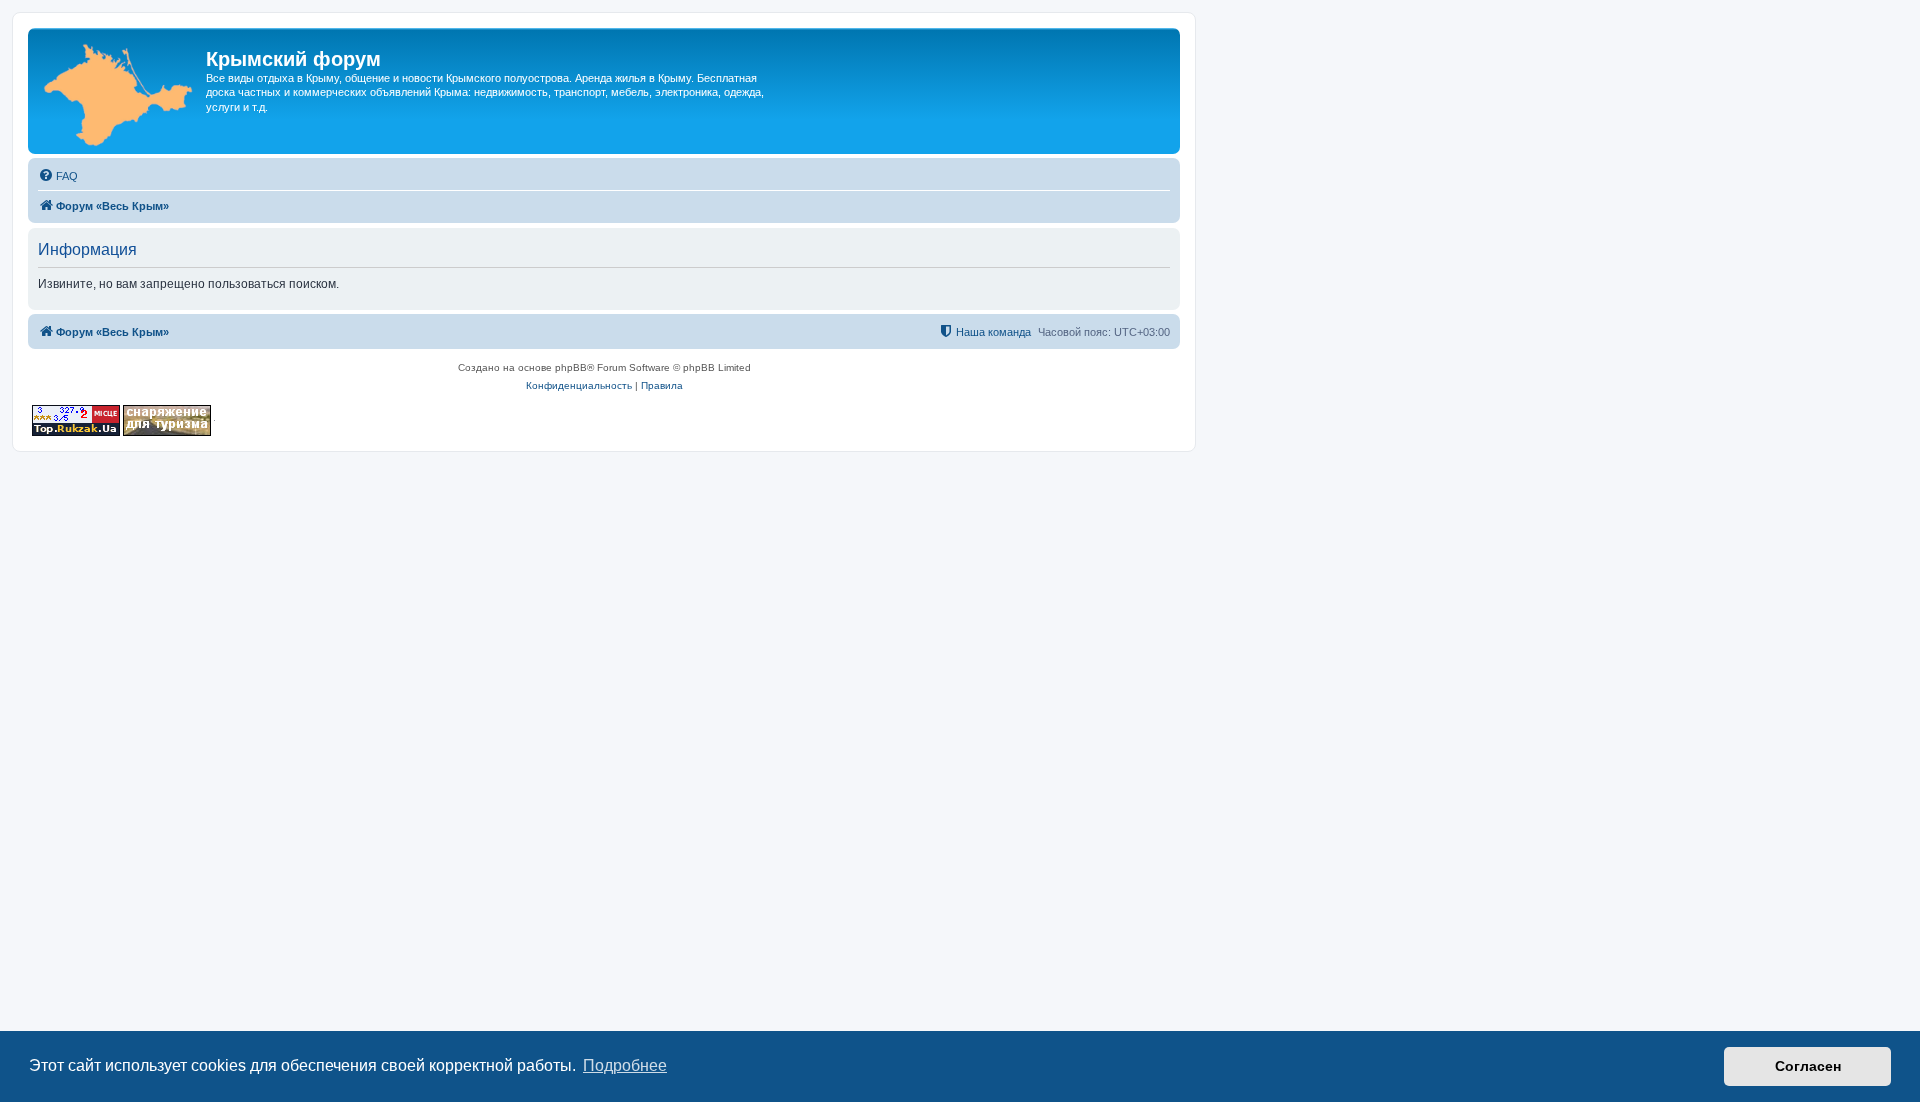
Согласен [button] (1808, 1066)
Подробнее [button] (625, 1065)
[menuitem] (58, 176)
